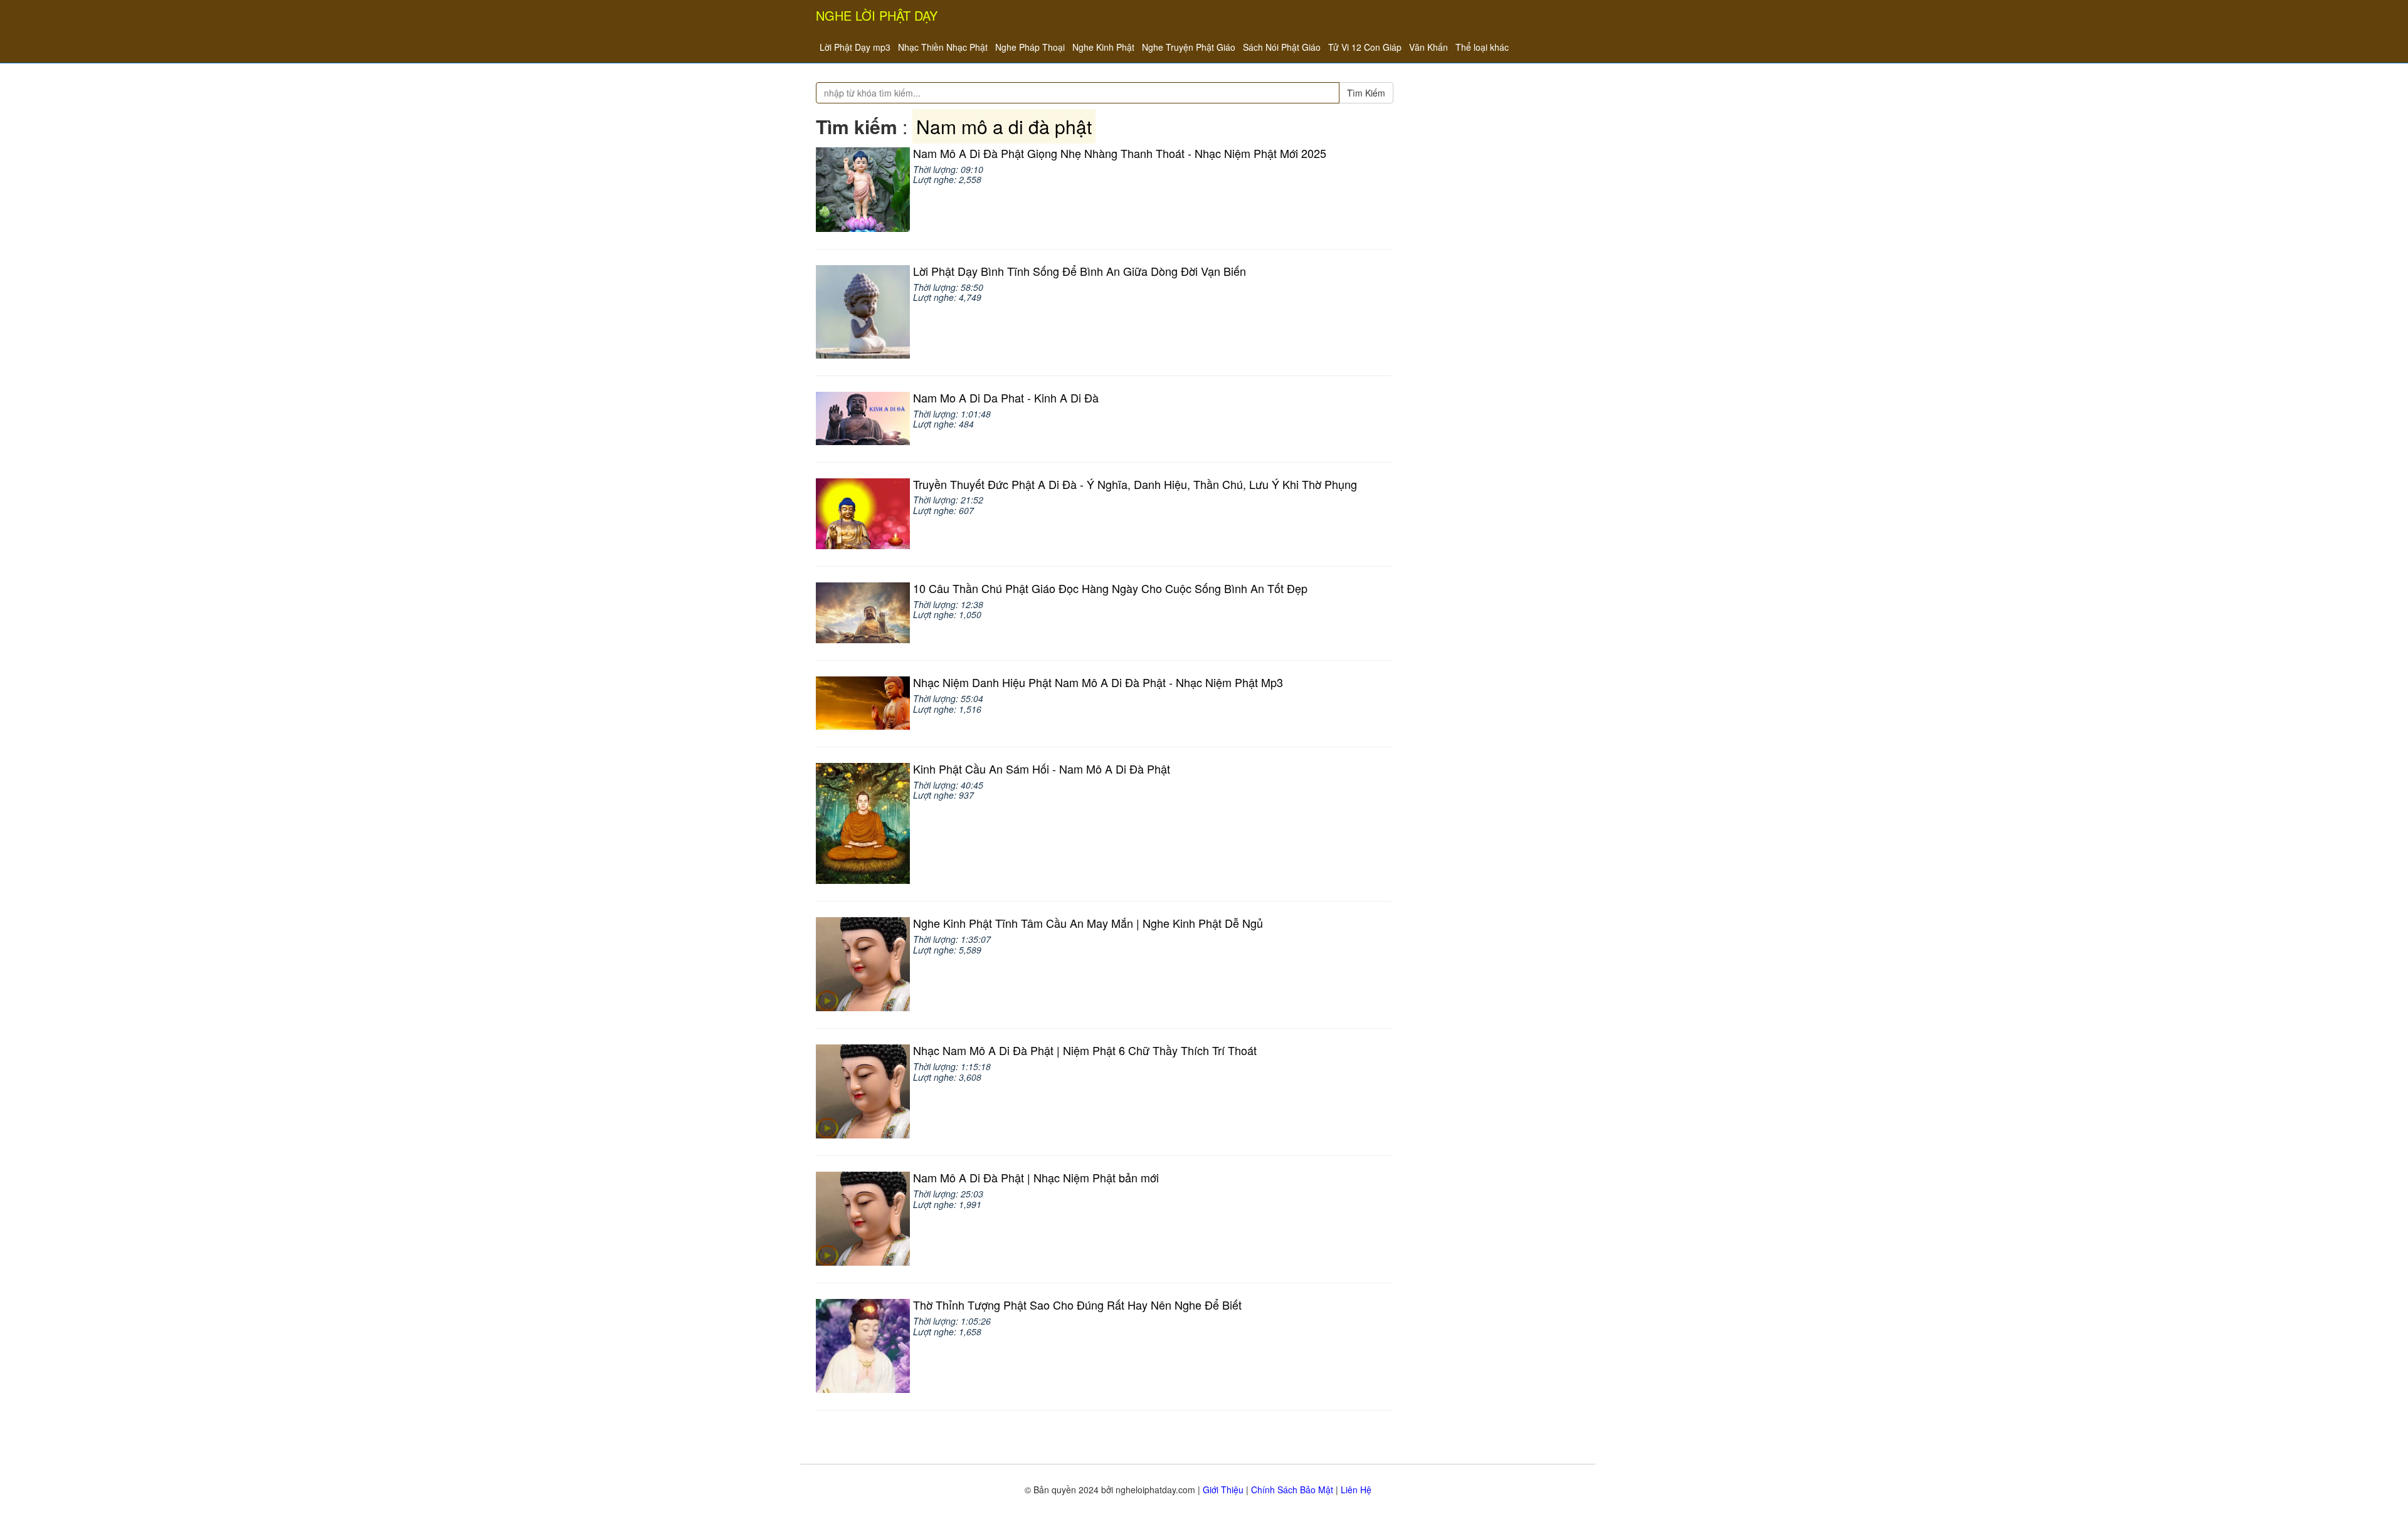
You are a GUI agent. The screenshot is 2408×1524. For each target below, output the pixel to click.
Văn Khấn (1428, 47)
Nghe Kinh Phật (1103, 47)
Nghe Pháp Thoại (1030, 47)
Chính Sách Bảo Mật (1292, 1490)
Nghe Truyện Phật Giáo (1189, 47)
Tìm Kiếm (1366, 93)
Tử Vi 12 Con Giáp (1365, 47)
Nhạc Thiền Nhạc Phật (943, 47)
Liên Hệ (1356, 1490)
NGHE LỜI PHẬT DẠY (877, 15)
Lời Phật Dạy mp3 (855, 47)
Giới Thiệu (1223, 1490)
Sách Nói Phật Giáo (1282, 47)
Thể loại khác (1482, 47)
